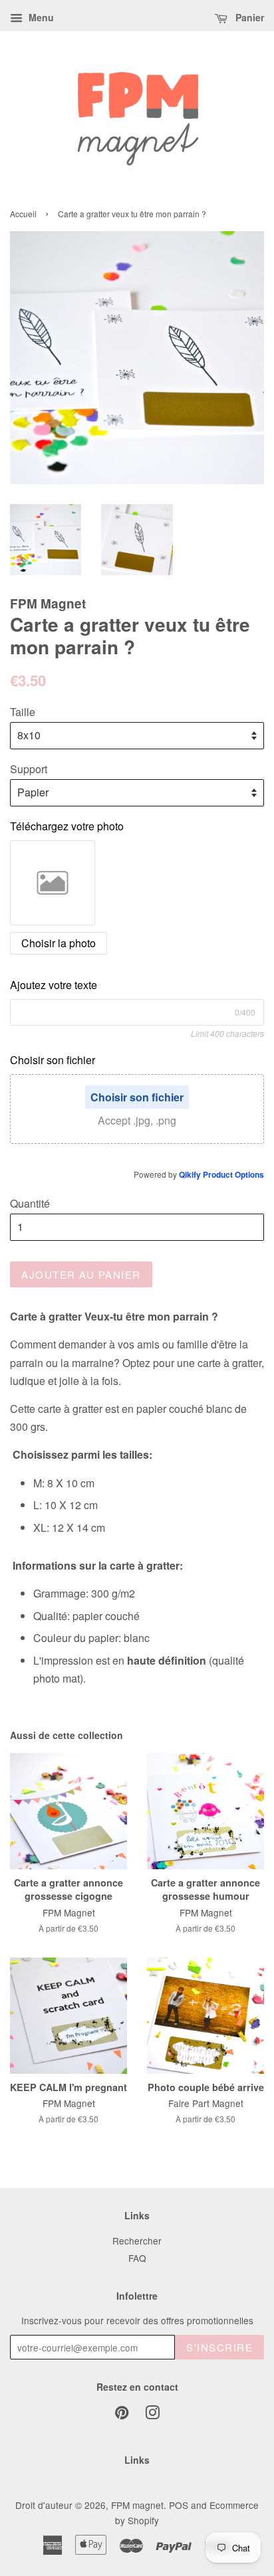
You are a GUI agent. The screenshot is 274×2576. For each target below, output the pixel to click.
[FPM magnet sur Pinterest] (122, 2415)
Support (29, 769)
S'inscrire (219, 2347)
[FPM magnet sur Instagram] (152, 2415)
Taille (23, 712)
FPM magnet (137, 2505)
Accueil (23, 214)
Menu (40, 17)
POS (179, 2505)
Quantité (30, 1203)
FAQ (137, 2258)
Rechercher (137, 2241)
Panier (248, 17)
